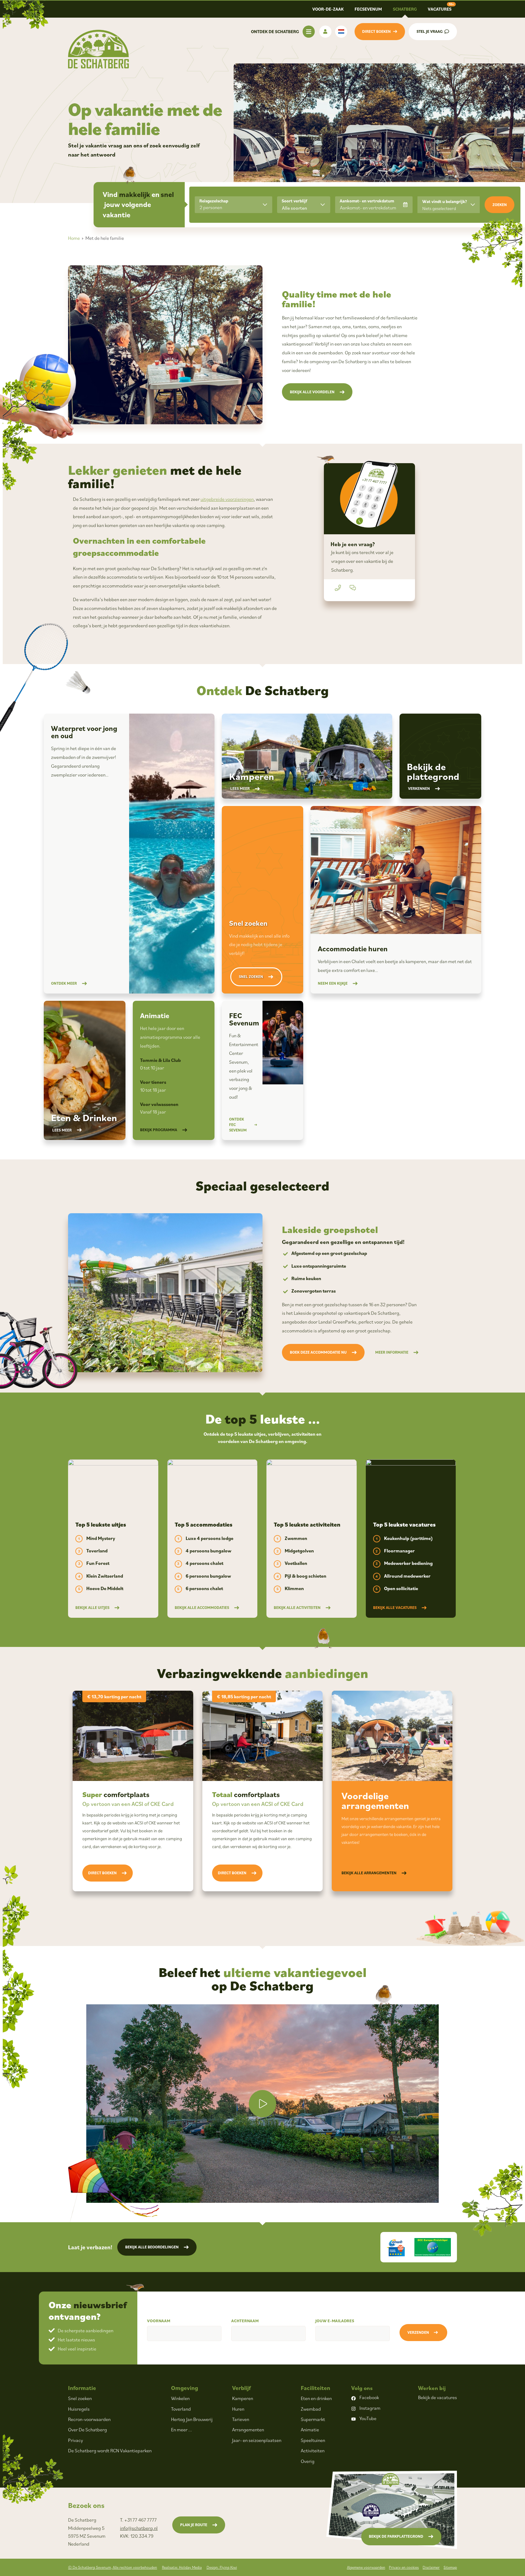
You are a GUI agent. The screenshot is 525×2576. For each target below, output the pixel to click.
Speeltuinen (313, 2440)
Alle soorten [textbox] (295, 208)
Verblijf (241, 2388)
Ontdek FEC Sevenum (238, 1125)
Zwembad (311, 2409)
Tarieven (241, 2419)
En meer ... (182, 2430)
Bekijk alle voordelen (312, 392)
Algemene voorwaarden (366, 2567)
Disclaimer (431, 2567)
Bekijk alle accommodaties (202, 1608)
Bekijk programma (159, 1130)
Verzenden (418, 2332)
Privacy (75, 2440)
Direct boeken (102, 1873)
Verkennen (419, 789)
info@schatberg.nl (139, 2528)
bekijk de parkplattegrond (396, 2536)
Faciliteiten (316, 2388)
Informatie (82, 2388)
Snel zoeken (251, 977)
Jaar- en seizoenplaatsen (257, 2440)
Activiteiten (313, 2450)
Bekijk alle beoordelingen (152, 2247)
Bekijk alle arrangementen (369, 1873)
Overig (308, 2461)
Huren (238, 2409)
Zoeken (500, 205)
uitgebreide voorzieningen (227, 499)
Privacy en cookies (404, 2567)
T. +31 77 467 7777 (138, 2520)
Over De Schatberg (87, 2430)
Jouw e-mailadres (335, 2321)
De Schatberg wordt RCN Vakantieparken (110, 2450)
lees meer (240, 789)
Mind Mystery (101, 1538)
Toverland (181, 2409)
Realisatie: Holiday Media (182, 2567)
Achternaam (245, 2321)
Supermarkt (313, 2419)
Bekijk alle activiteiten (297, 1608)
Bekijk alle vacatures (395, 1608)
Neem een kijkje (333, 983)
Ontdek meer (64, 983)
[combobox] (304, 205)
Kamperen (243, 2398)
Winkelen (180, 2398)
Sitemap (450, 2567)
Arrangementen (248, 2430)
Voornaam (159, 2321)
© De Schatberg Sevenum (113, 2567)
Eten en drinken (316, 2398)
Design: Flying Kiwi (222, 2567)
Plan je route (194, 2525)
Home (74, 238)
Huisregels (79, 2409)
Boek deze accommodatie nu (318, 1352)
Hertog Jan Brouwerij (192, 2419)
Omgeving (185, 2388)
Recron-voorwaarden (89, 2419)
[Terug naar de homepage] (98, 49)
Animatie (310, 2430)
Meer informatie (392, 1352)
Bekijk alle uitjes (92, 1608)
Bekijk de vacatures (437, 2397)
